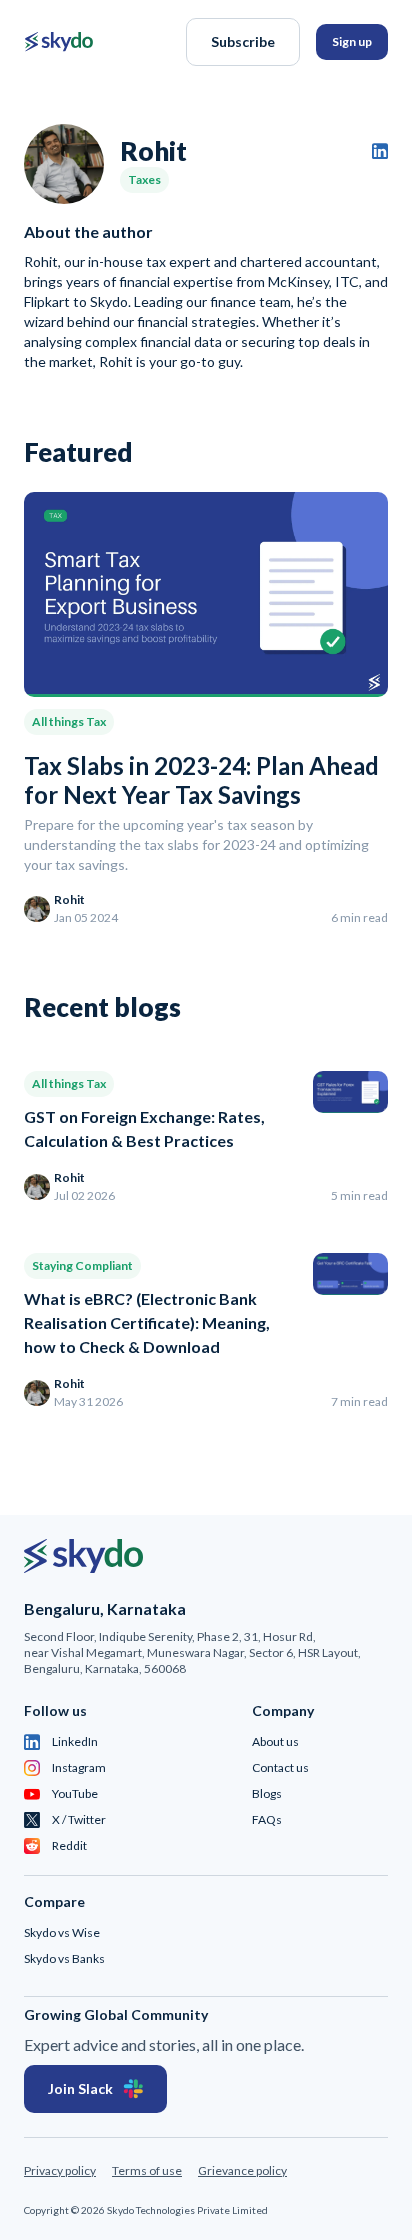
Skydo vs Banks (64, 1958)
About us (275, 1741)
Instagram (79, 1767)
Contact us (280, 1767)
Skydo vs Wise (62, 1932)
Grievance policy (242, 2170)
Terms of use (147, 2170)
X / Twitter (79, 1819)
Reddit (69, 1845)
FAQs (267, 1819)
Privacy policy (60, 2170)
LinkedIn (75, 1741)
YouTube (75, 1793)
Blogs (267, 1793)
